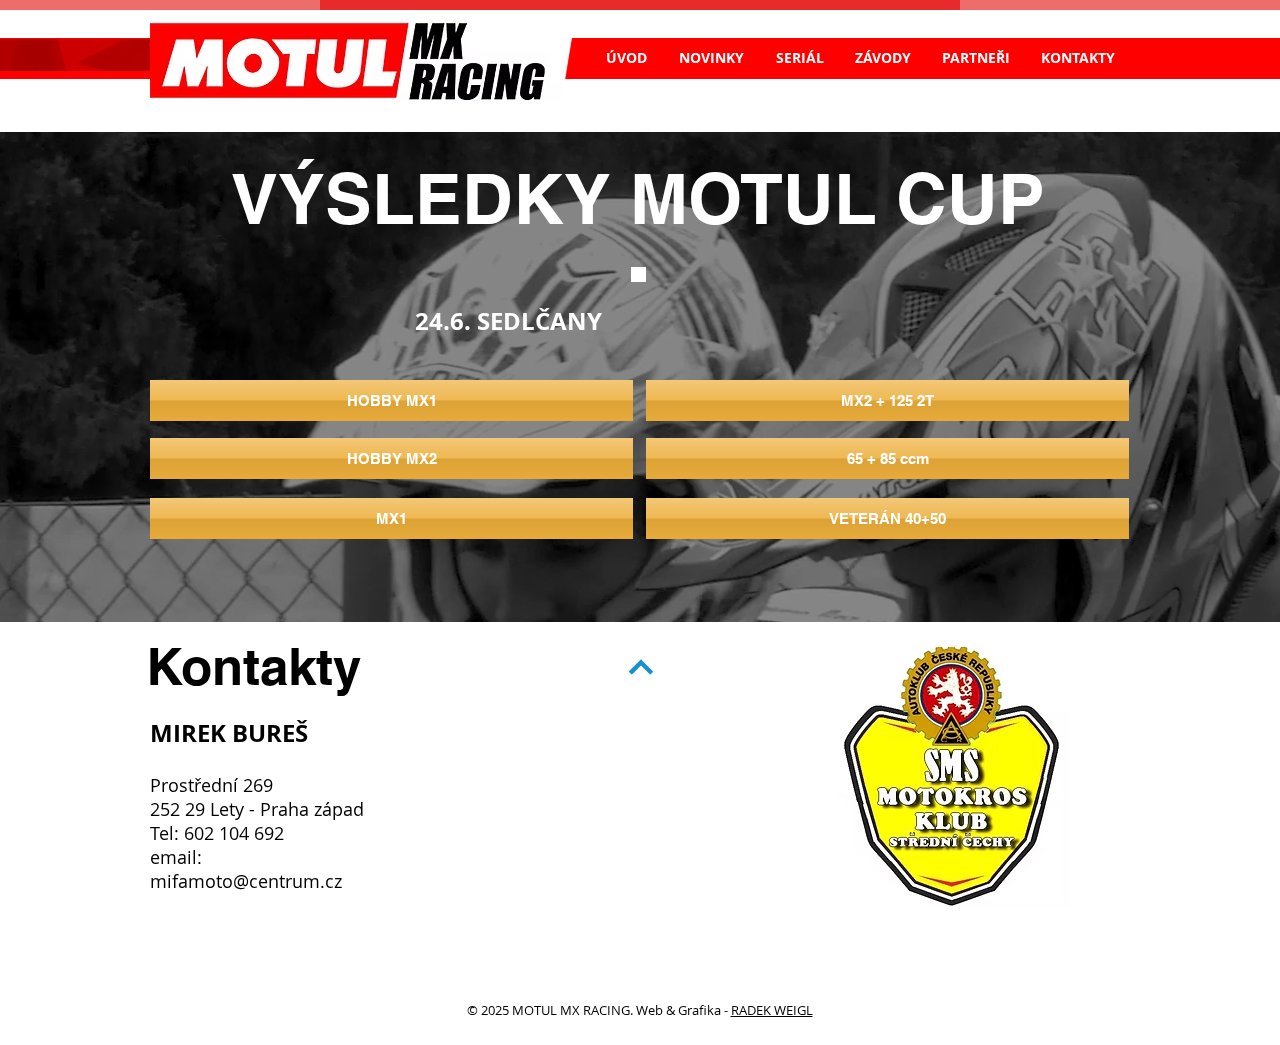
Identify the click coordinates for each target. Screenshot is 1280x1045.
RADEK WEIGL (772, 1010)
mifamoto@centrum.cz (246, 881)
